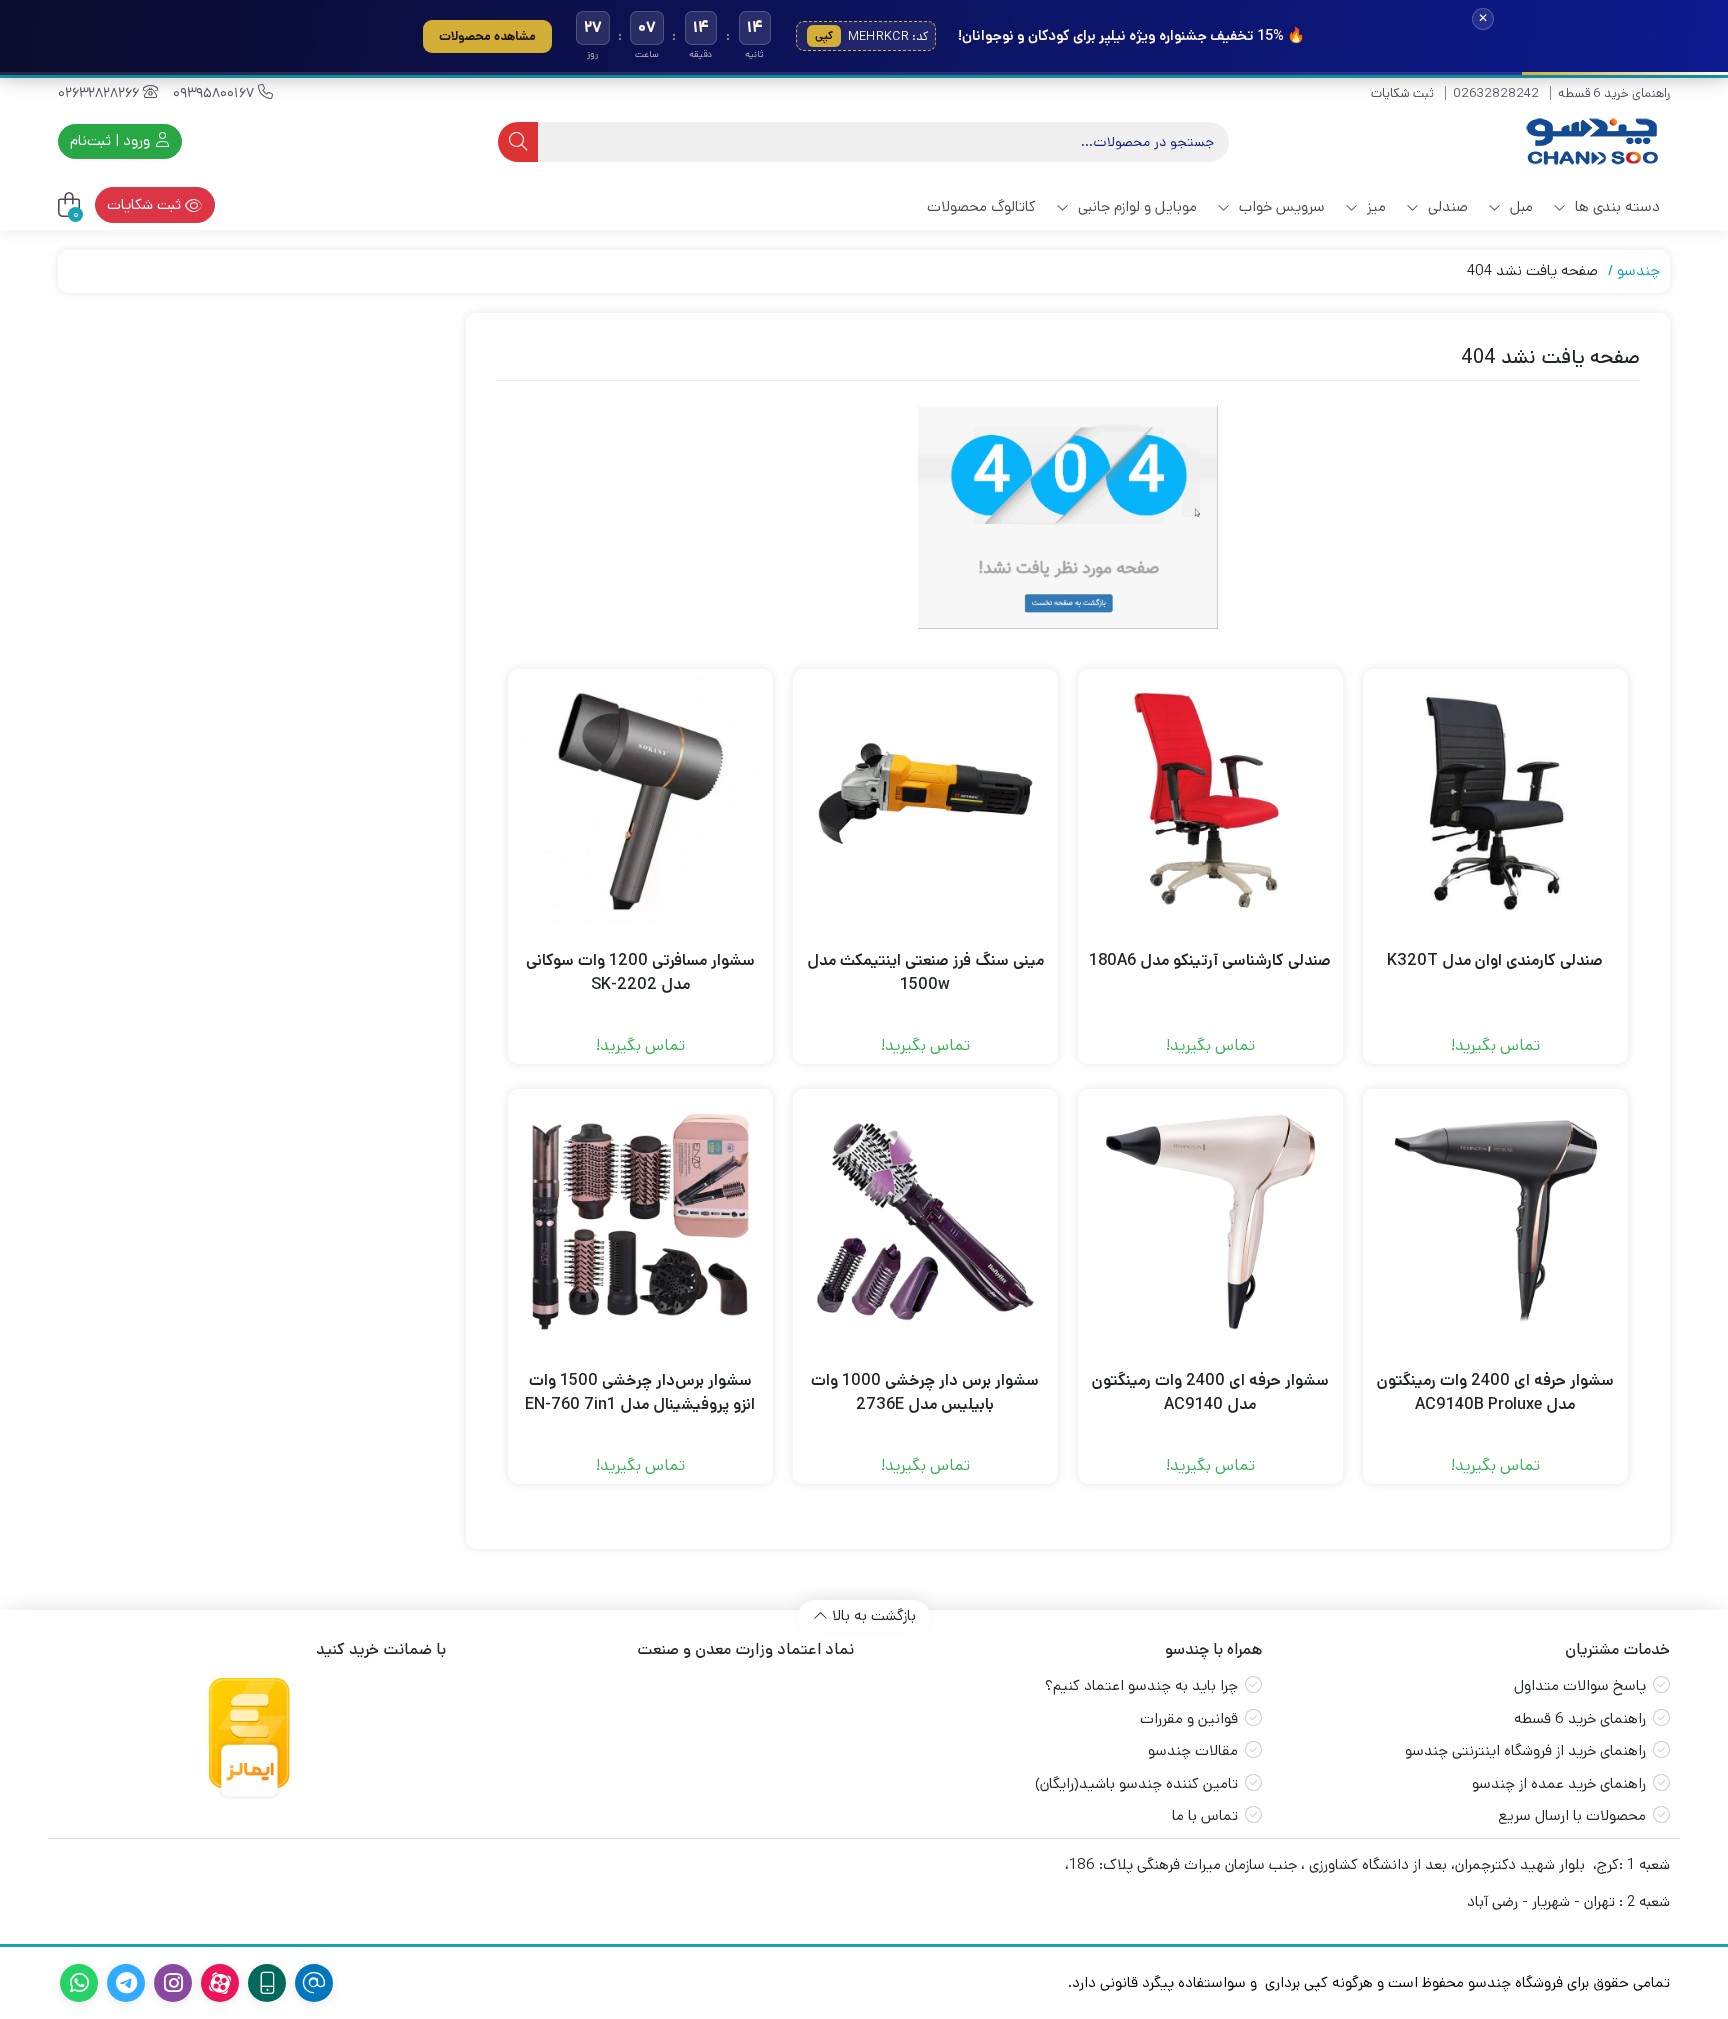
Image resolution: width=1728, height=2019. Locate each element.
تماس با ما (1205, 1815)
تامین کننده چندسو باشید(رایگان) (1136, 1783)
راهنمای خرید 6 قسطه (1614, 93)
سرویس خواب (1280, 206)
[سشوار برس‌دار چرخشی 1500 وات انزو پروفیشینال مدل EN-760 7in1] (640, 1221)
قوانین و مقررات (1189, 1718)
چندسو (1638, 270)
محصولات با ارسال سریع (1572, 1815)
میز (1374, 206)
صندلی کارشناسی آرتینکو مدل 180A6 (1210, 960)
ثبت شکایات (1402, 93)
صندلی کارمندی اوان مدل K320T (1495, 960)
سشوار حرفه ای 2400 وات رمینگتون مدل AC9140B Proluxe (1495, 1392)
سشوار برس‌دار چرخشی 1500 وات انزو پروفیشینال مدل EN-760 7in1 (640, 1392)
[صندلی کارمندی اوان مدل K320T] (1495, 801)
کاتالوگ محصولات (981, 206)
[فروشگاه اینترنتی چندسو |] (1590, 141)
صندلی (1446, 206)
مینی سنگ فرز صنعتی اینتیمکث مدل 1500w (925, 972)
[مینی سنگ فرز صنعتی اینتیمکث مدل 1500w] (925, 801)
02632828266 (100, 93)
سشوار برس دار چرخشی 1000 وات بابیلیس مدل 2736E (925, 1392)
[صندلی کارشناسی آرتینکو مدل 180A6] (1210, 801)
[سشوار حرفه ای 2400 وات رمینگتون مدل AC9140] (1210, 1221)
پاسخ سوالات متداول (1580, 1685)
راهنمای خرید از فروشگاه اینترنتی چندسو (1525, 1750)
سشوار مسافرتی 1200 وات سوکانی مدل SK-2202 (640, 972)
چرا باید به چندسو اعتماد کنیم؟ (1141, 1685)
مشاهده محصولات (487, 36)
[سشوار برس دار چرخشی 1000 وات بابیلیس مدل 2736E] (925, 1221)
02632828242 (1496, 93)
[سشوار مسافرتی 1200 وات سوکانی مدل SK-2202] (640, 801)
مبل (1519, 206)
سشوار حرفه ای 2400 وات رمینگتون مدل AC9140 (1210, 1392)
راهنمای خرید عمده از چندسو (1559, 1783)
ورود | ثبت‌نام (112, 140)
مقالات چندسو (1193, 1750)
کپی (824, 36)
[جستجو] (518, 142)
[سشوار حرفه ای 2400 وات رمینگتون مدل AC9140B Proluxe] (1495, 1221)
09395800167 (215, 93)
